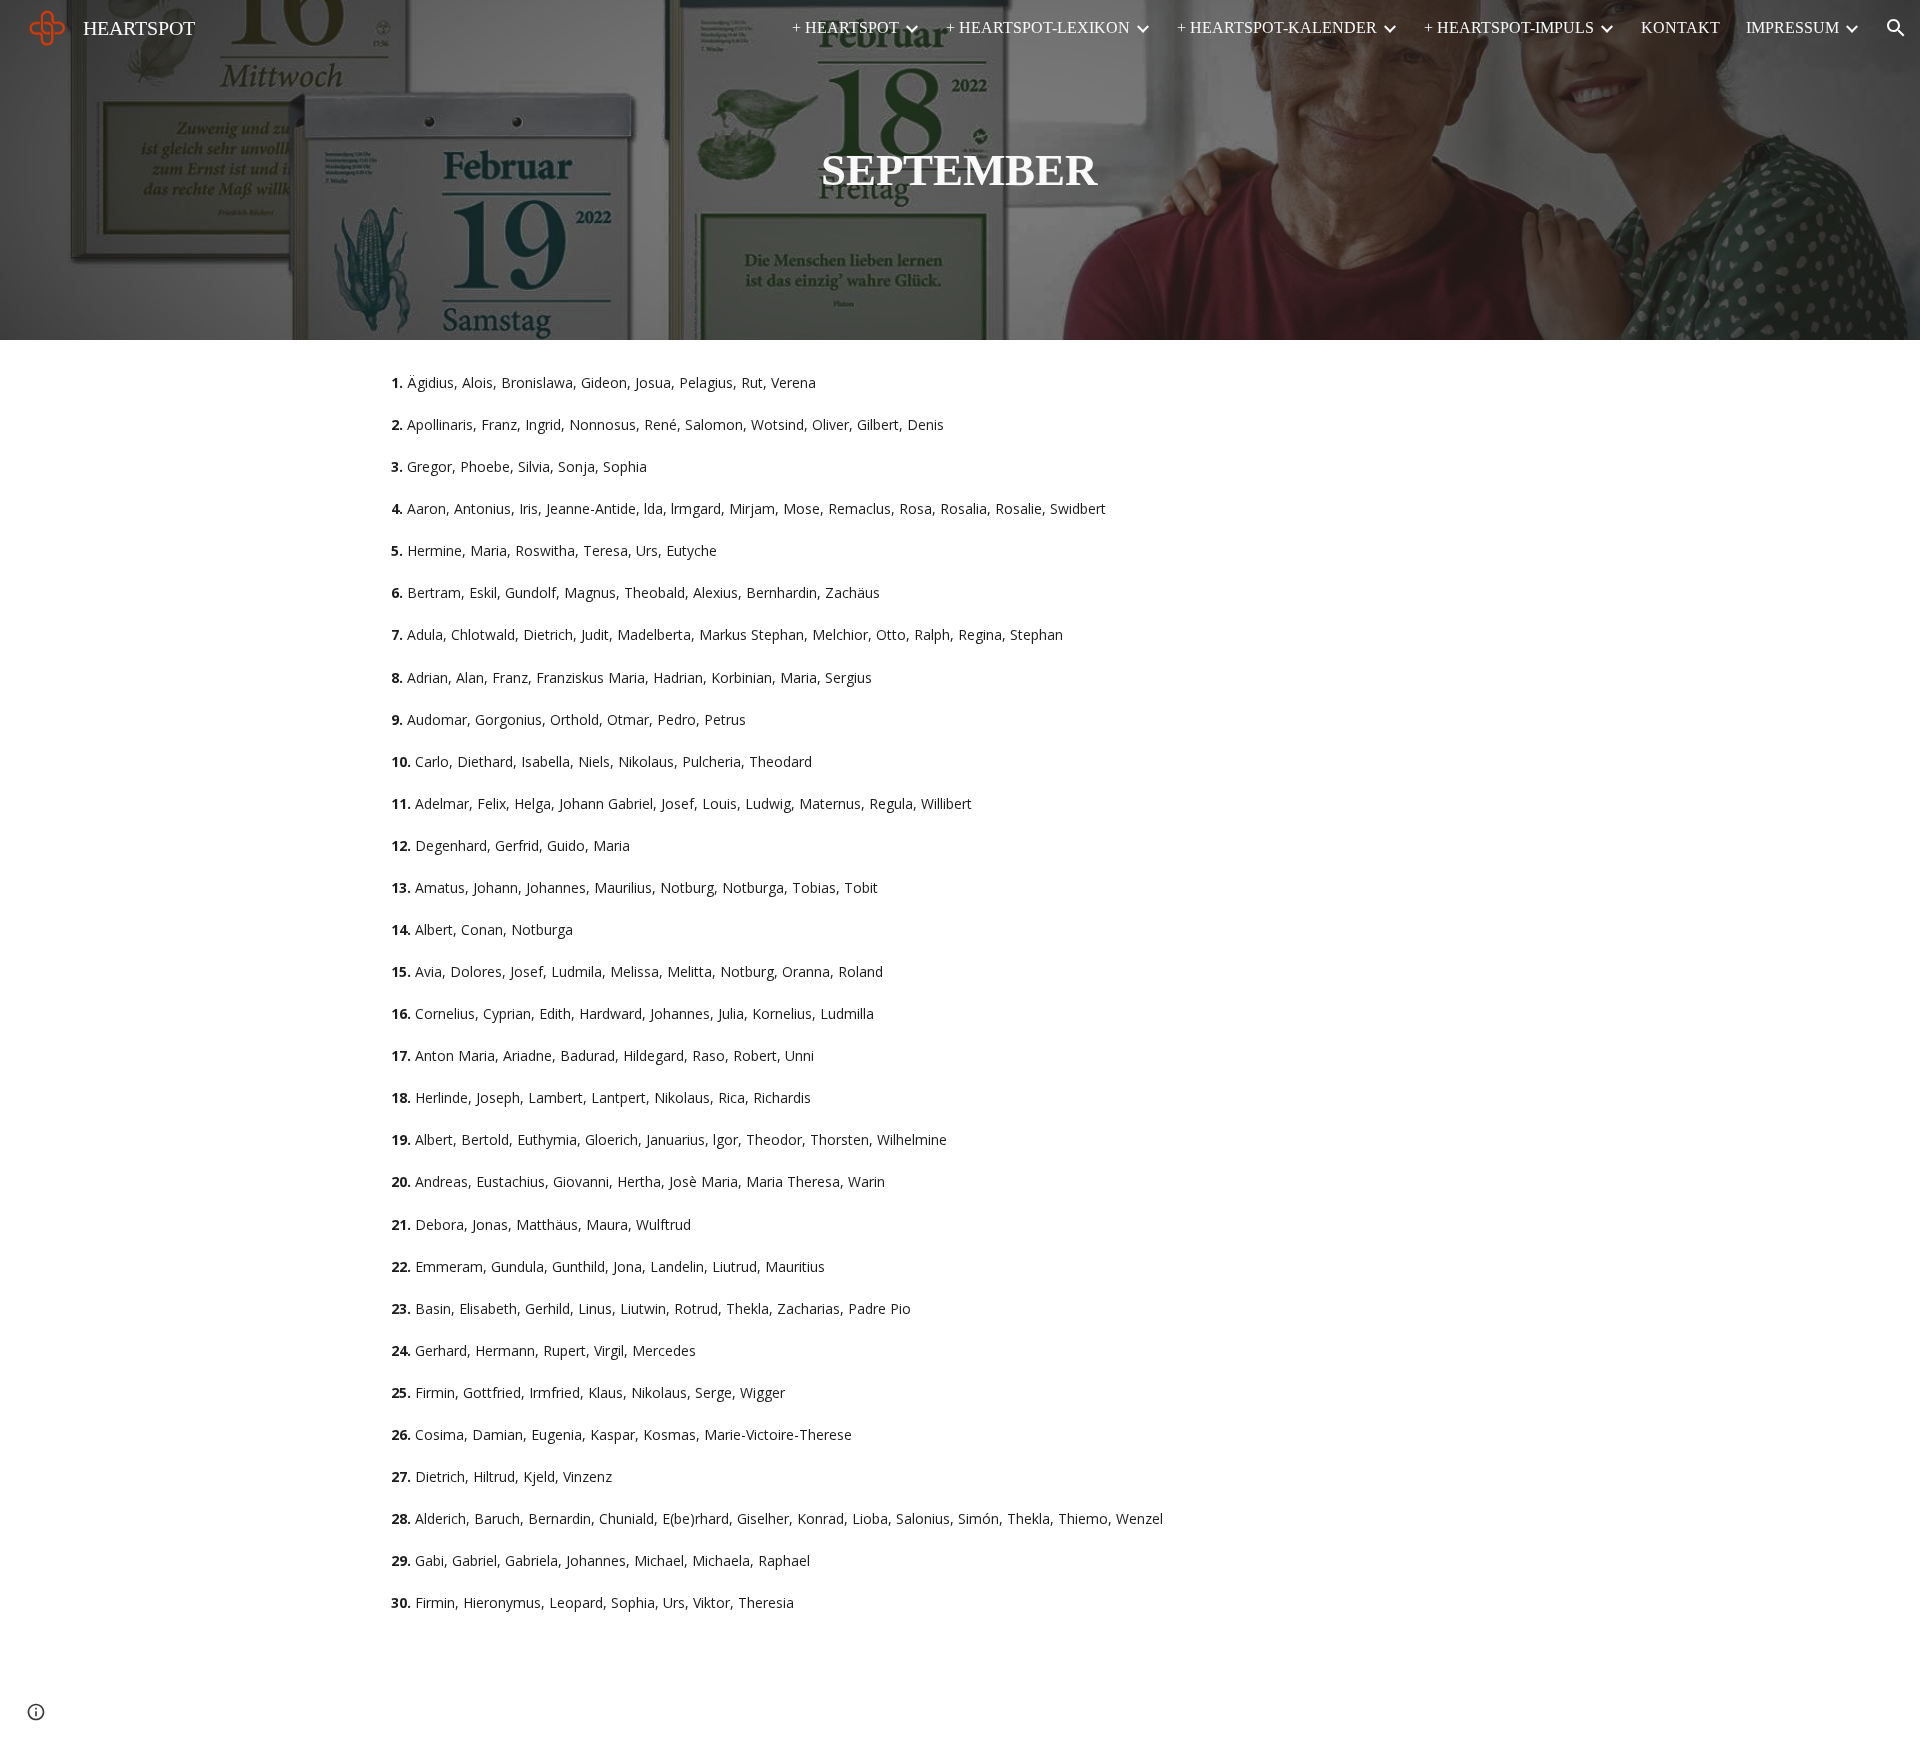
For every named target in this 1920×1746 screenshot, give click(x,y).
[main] (960, 170)
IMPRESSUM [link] (1792, 27)
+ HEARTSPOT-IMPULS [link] (1509, 27)
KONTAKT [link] (1680, 27)
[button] (1896, 28)
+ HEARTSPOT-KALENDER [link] (1277, 27)
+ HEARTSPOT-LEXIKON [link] (1038, 27)
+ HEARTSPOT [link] (845, 27)
